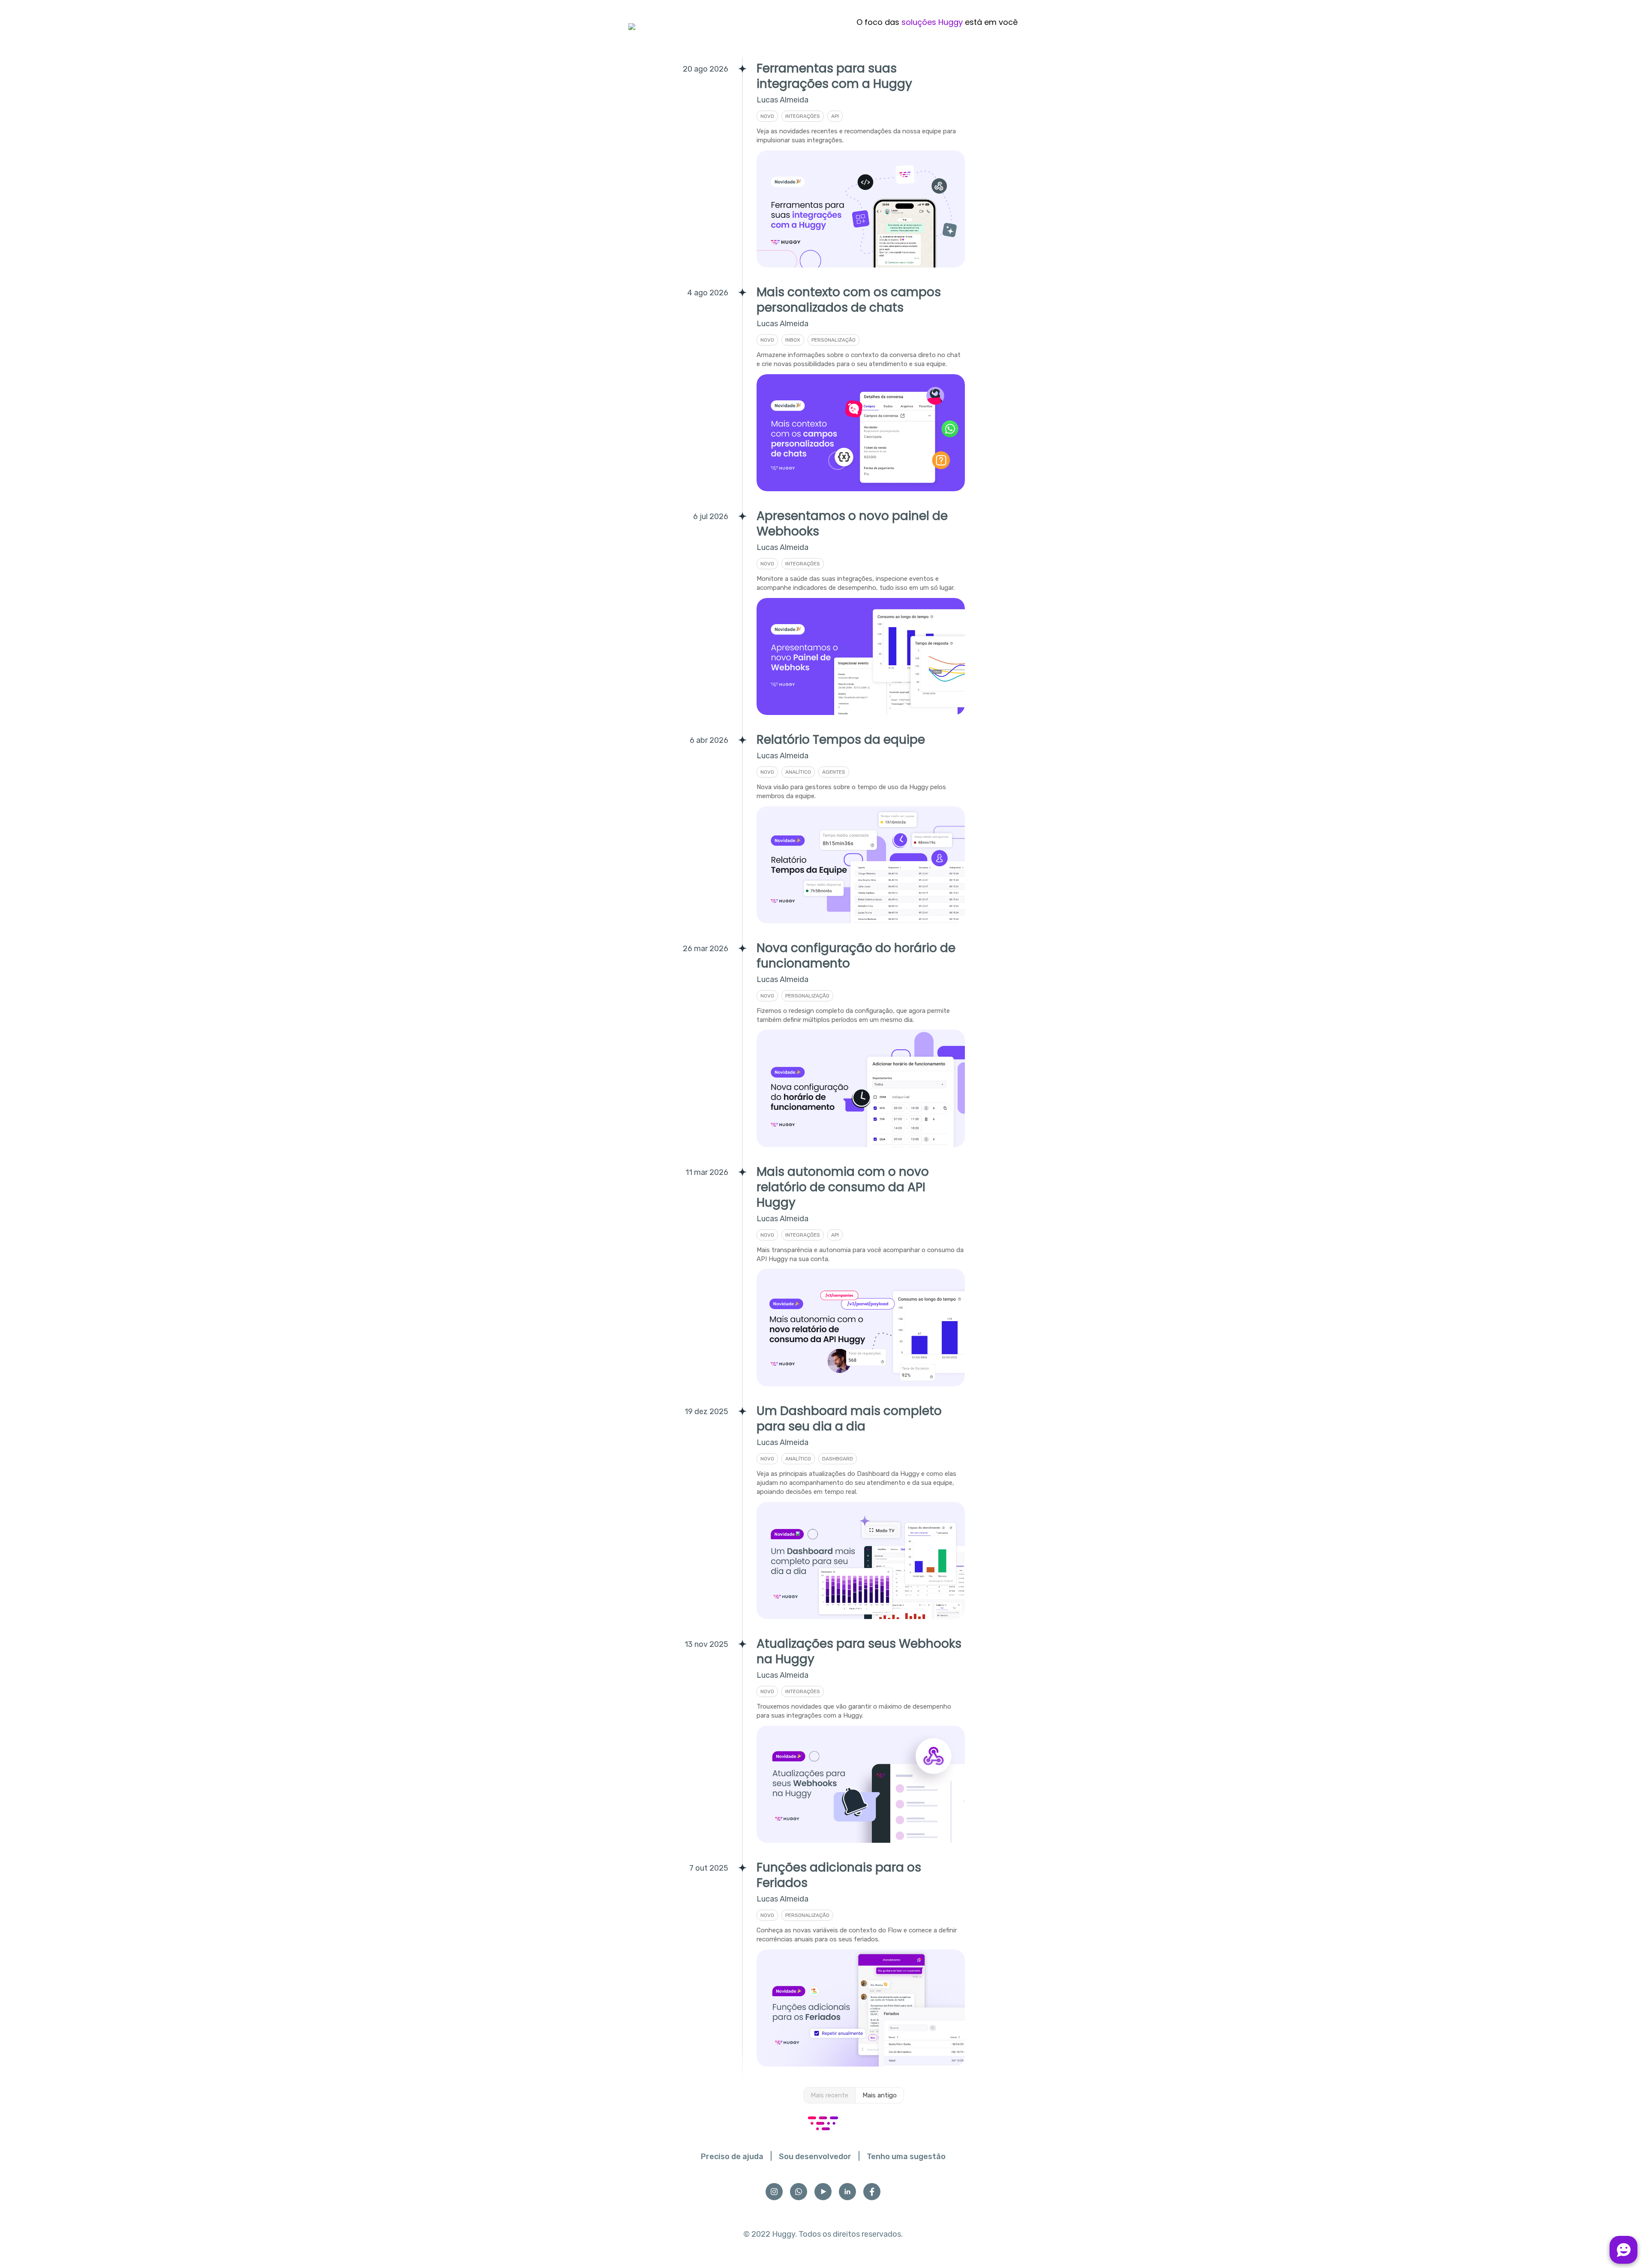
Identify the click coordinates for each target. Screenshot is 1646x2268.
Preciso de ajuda (732, 2157)
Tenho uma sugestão (906, 2157)
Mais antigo (880, 2095)
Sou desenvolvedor (815, 2157)
